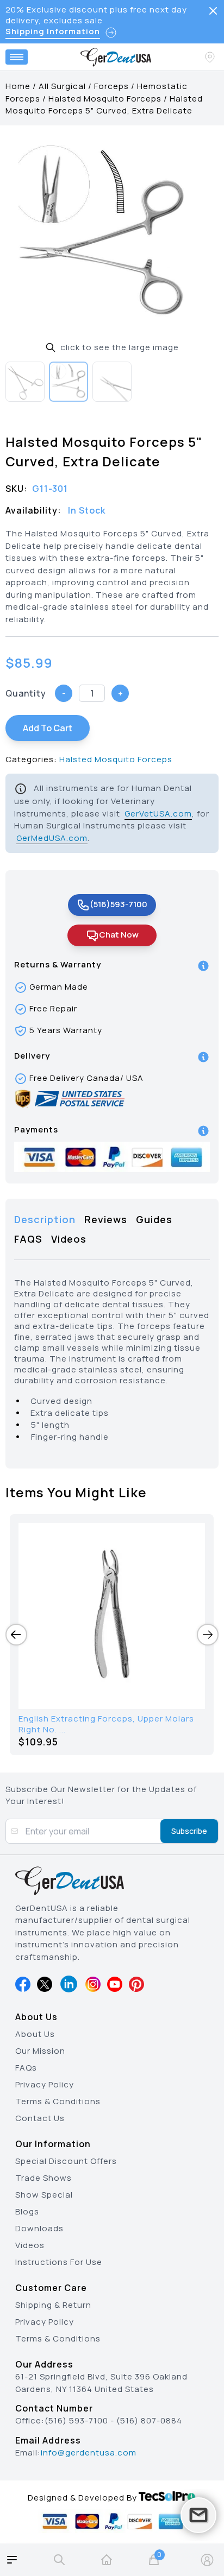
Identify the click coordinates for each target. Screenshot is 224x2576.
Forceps (111, 86)
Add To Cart (48, 728)
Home (18, 86)
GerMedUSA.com (52, 838)
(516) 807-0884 (149, 2420)
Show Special (44, 2195)
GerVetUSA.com (158, 814)
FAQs (26, 2068)
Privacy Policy (45, 2084)
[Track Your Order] (211, 57)
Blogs (27, 2211)
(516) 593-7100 (76, 2420)
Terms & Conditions (58, 2101)
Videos (30, 2245)
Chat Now (119, 935)
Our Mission (40, 2051)
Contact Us (40, 2118)
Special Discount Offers (66, 2161)
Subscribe (189, 1831)
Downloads (39, 2228)
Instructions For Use (59, 2262)
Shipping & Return (53, 2305)
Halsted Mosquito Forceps (105, 99)
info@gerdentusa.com (89, 2452)
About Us (35, 2034)
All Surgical (62, 86)
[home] (107, 2560)
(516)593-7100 (119, 904)
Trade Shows (43, 2178)
